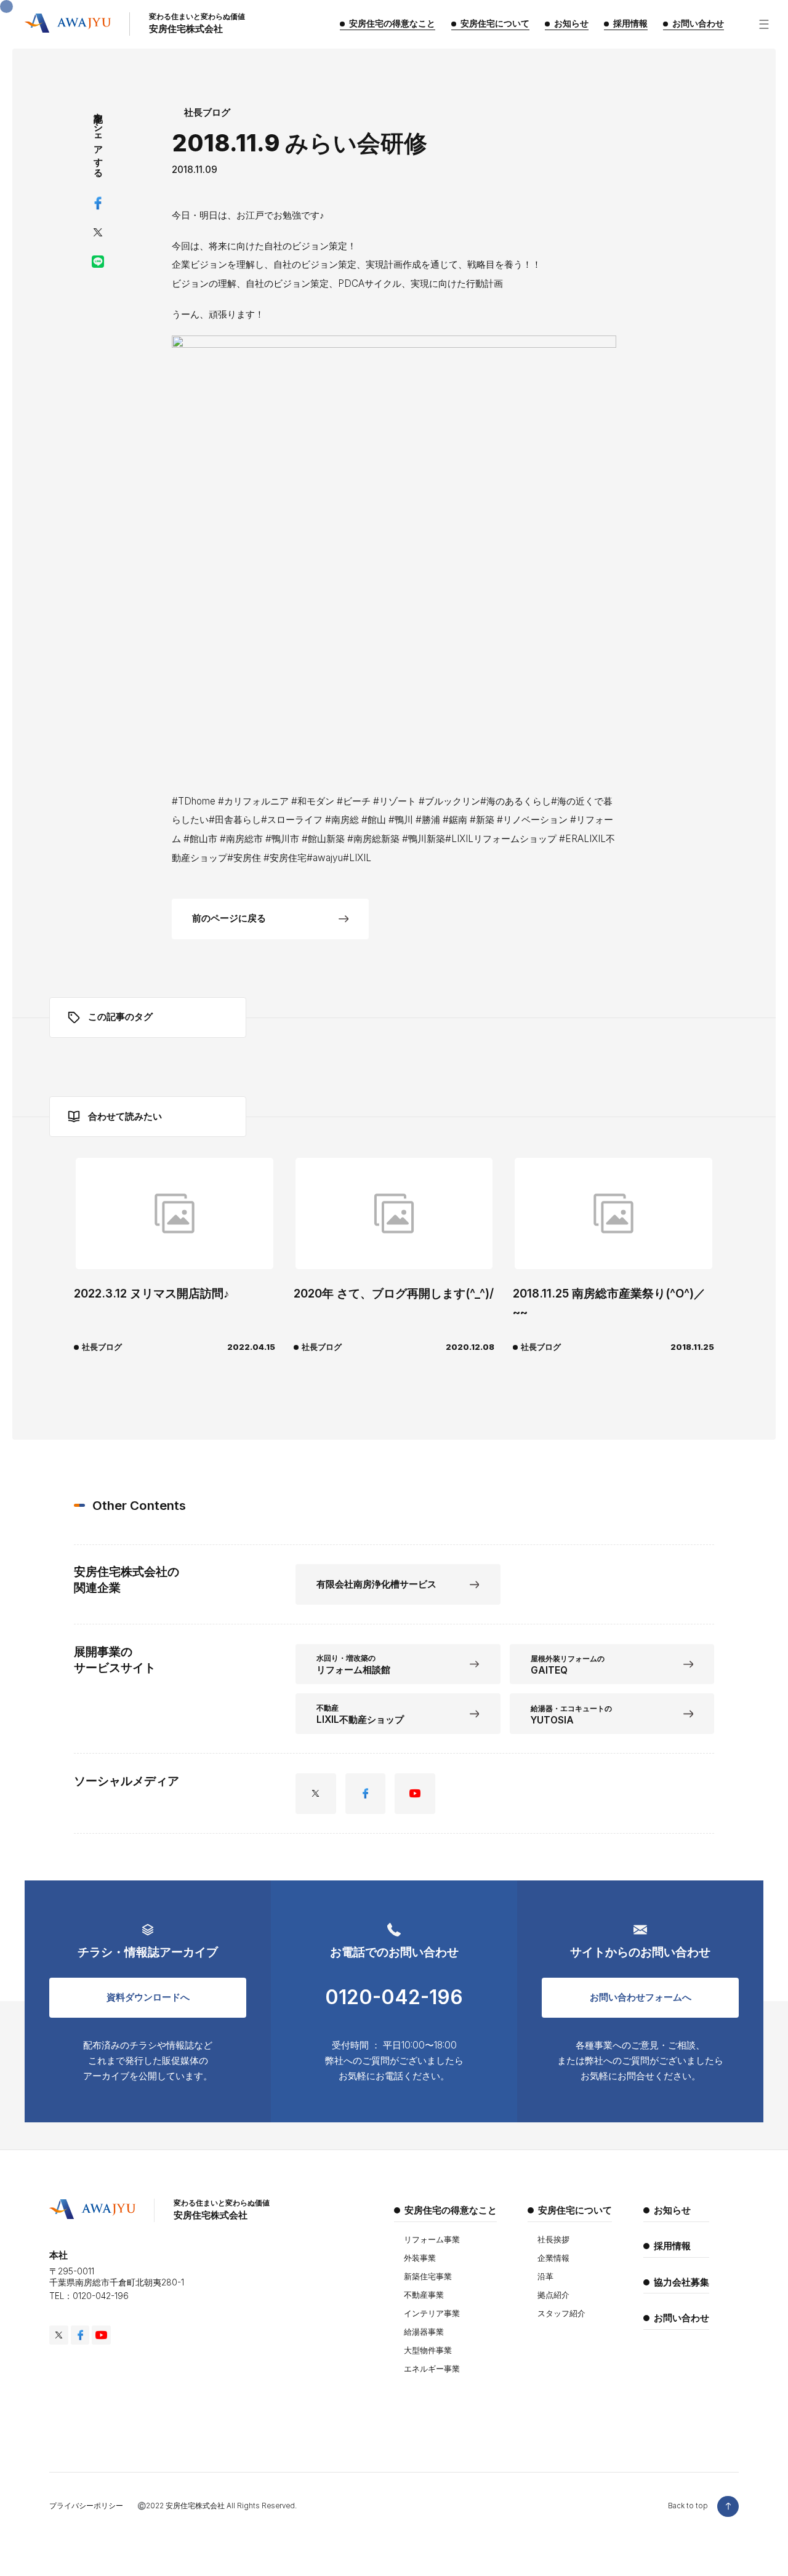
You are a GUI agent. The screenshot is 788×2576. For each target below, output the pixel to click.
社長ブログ (207, 112)
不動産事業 (424, 2295)
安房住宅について (575, 2210)
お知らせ (672, 2210)
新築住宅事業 (428, 2276)
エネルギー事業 (432, 2369)
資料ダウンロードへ (148, 1997)
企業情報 (553, 2258)
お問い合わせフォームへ (641, 1997)
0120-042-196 (394, 1997)
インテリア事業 (432, 2313)
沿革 (545, 2276)
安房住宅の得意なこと (451, 2210)
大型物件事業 (428, 2350)
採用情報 (672, 2246)
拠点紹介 (553, 2295)
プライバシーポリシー (86, 2506)
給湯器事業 (424, 2332)
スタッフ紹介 (561, 2313)
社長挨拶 (553, 2239)
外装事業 (420, 2258)
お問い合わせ (681, 2318)
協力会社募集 (681, 2282)
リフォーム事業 (432, 2239)
